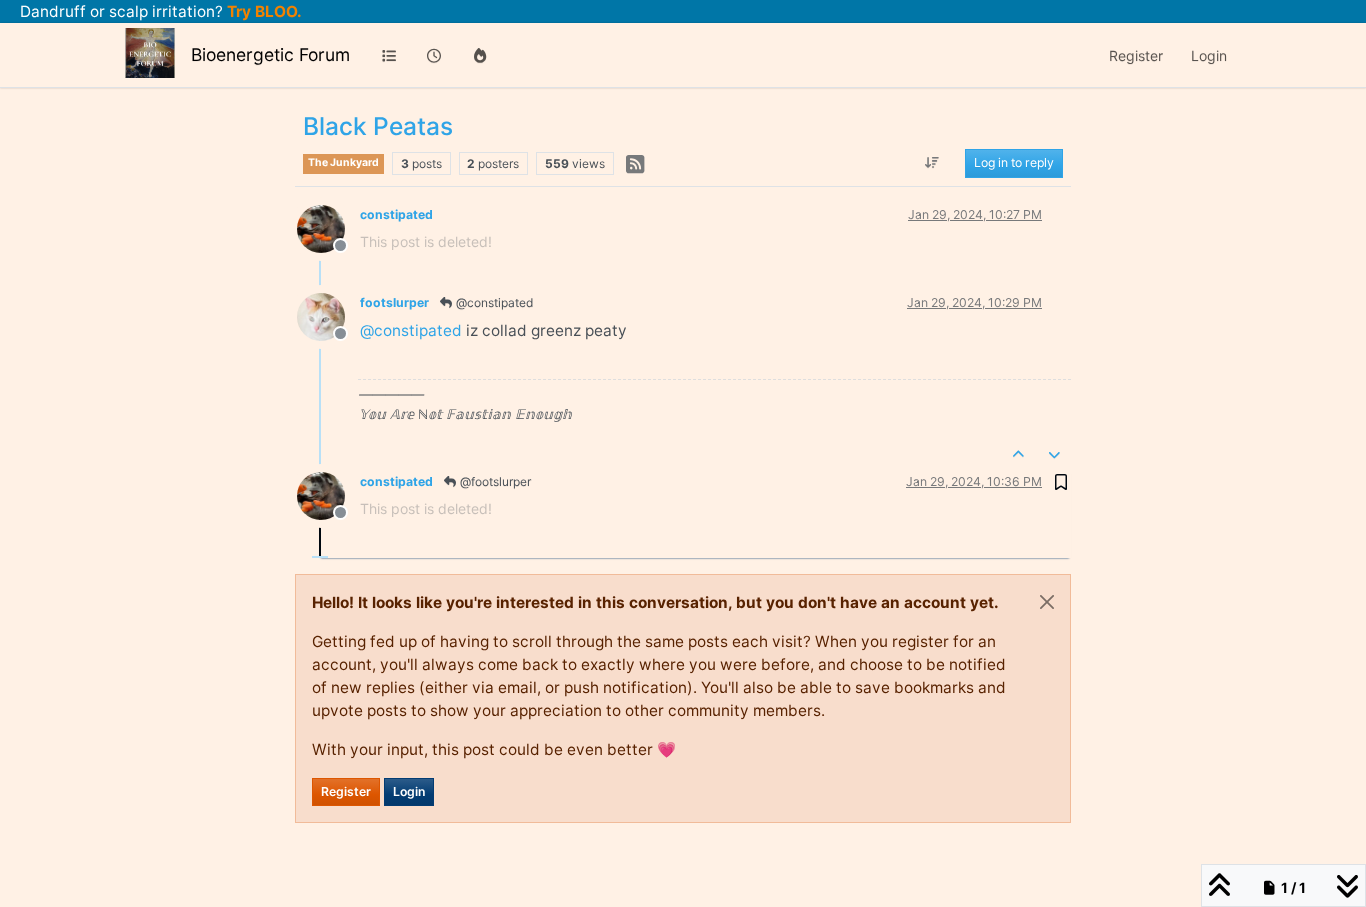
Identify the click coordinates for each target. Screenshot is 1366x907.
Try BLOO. (262, 11)
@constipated (493, 302)
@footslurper (494, 481)
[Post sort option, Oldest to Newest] (932, 164)
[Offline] (328, 227)
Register (346, 791)
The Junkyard (343, 162)
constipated (396, 214)
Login (409, 791)
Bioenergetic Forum (270, 54)
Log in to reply (1014, 163)
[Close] (1047, 602)
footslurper (394, 302)
